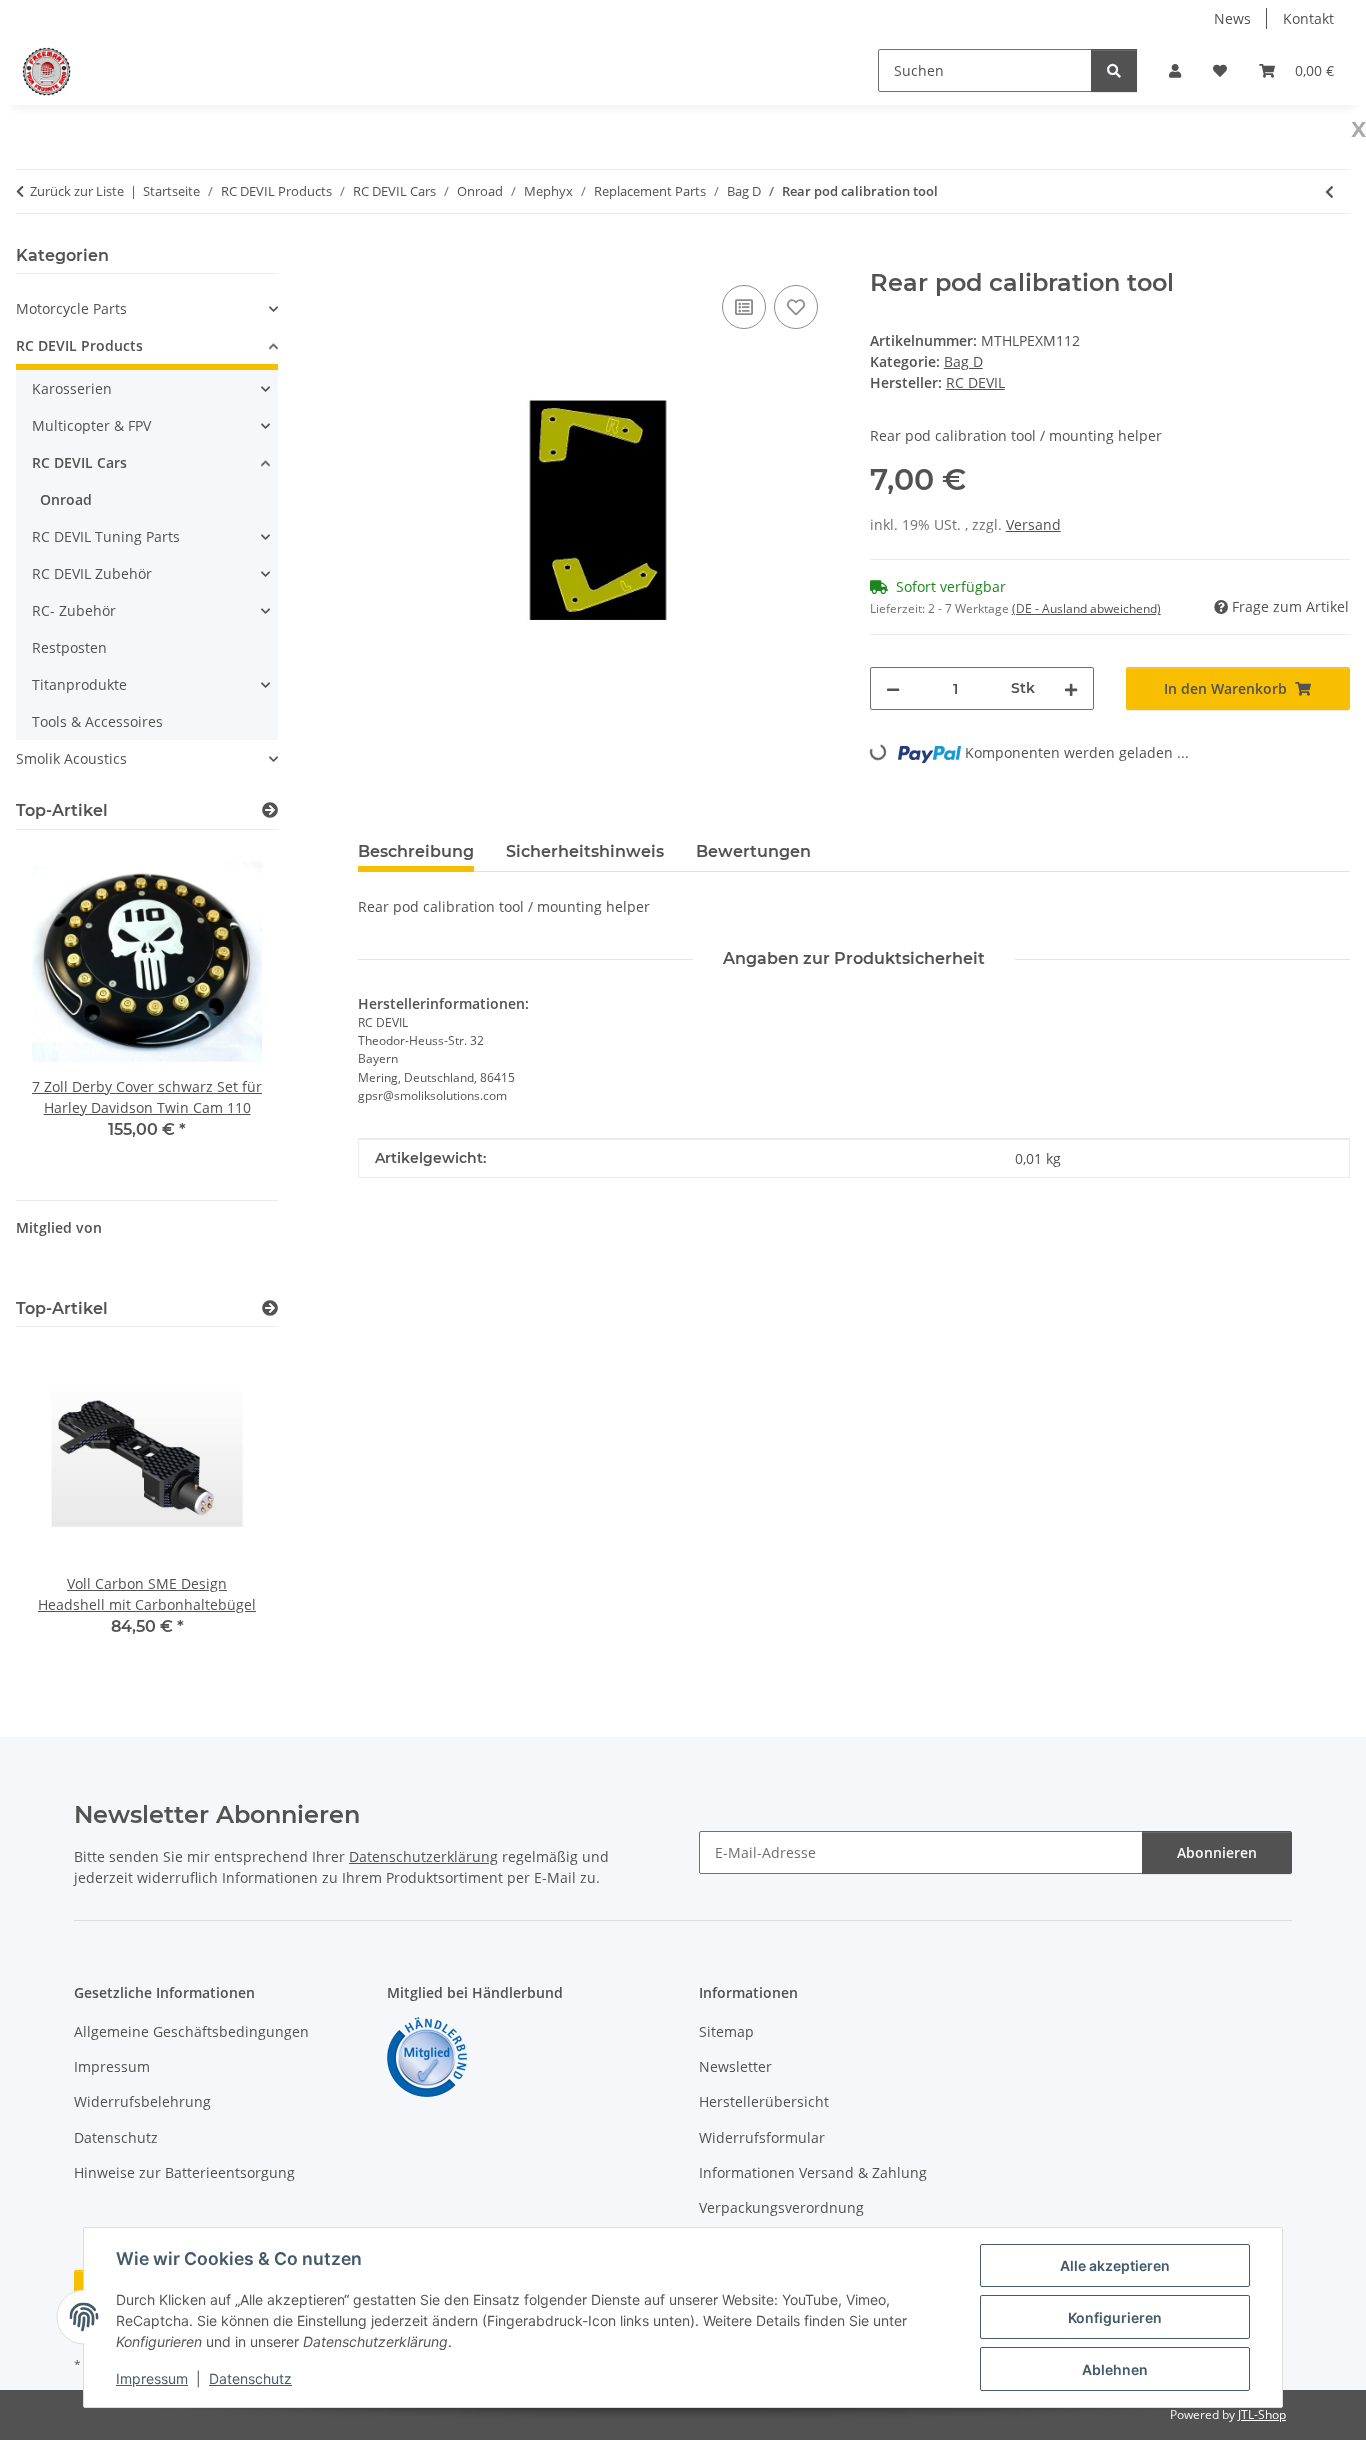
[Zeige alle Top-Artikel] (270, 810)
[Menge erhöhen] (1071, 688)
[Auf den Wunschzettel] (796, 307)
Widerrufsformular (762, 2137)
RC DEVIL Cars (79, 462)
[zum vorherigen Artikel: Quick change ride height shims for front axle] (1329, 191)
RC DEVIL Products (79, 345)
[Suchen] (1114, 70)
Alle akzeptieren (1115, 2265)
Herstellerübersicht (764, 2101)
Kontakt (1308, 18)
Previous (65, 1006)
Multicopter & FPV (91, 425)
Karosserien (72, 388)
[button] (1175, 70)
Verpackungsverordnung (781, 2207)
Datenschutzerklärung (423, 1856)
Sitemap (726, 2031)
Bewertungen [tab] (753, 851)
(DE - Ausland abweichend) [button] (1086, 608)
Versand (1033, 524)
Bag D (963, 361)
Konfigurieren (1115, 2317)
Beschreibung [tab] (416, 851)
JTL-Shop (1262, 2414)
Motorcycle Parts (71, 308)
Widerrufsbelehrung (142, 2101)
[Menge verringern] (893, 688)
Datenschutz (250, 2378)
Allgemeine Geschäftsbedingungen (191, 2031)
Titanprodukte (79, 684)
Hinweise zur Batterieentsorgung (184, 2172)
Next (228, 1006)
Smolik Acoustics (71, 758)
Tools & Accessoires (97, 721)
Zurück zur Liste (77, 191)
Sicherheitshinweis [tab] (585, 851)
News (1232, 18)
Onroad (66, 499)
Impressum (152, 2378)
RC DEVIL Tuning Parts (106, 536)
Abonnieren (1217, 1852)
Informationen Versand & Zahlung (813, 2172)
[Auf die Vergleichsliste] (744, 307)
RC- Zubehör (74, 610)
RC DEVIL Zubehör (92, 573)
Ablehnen (1115, 2369)
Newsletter (735, 2066)
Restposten (69, 647)
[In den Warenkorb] (374, 258)
